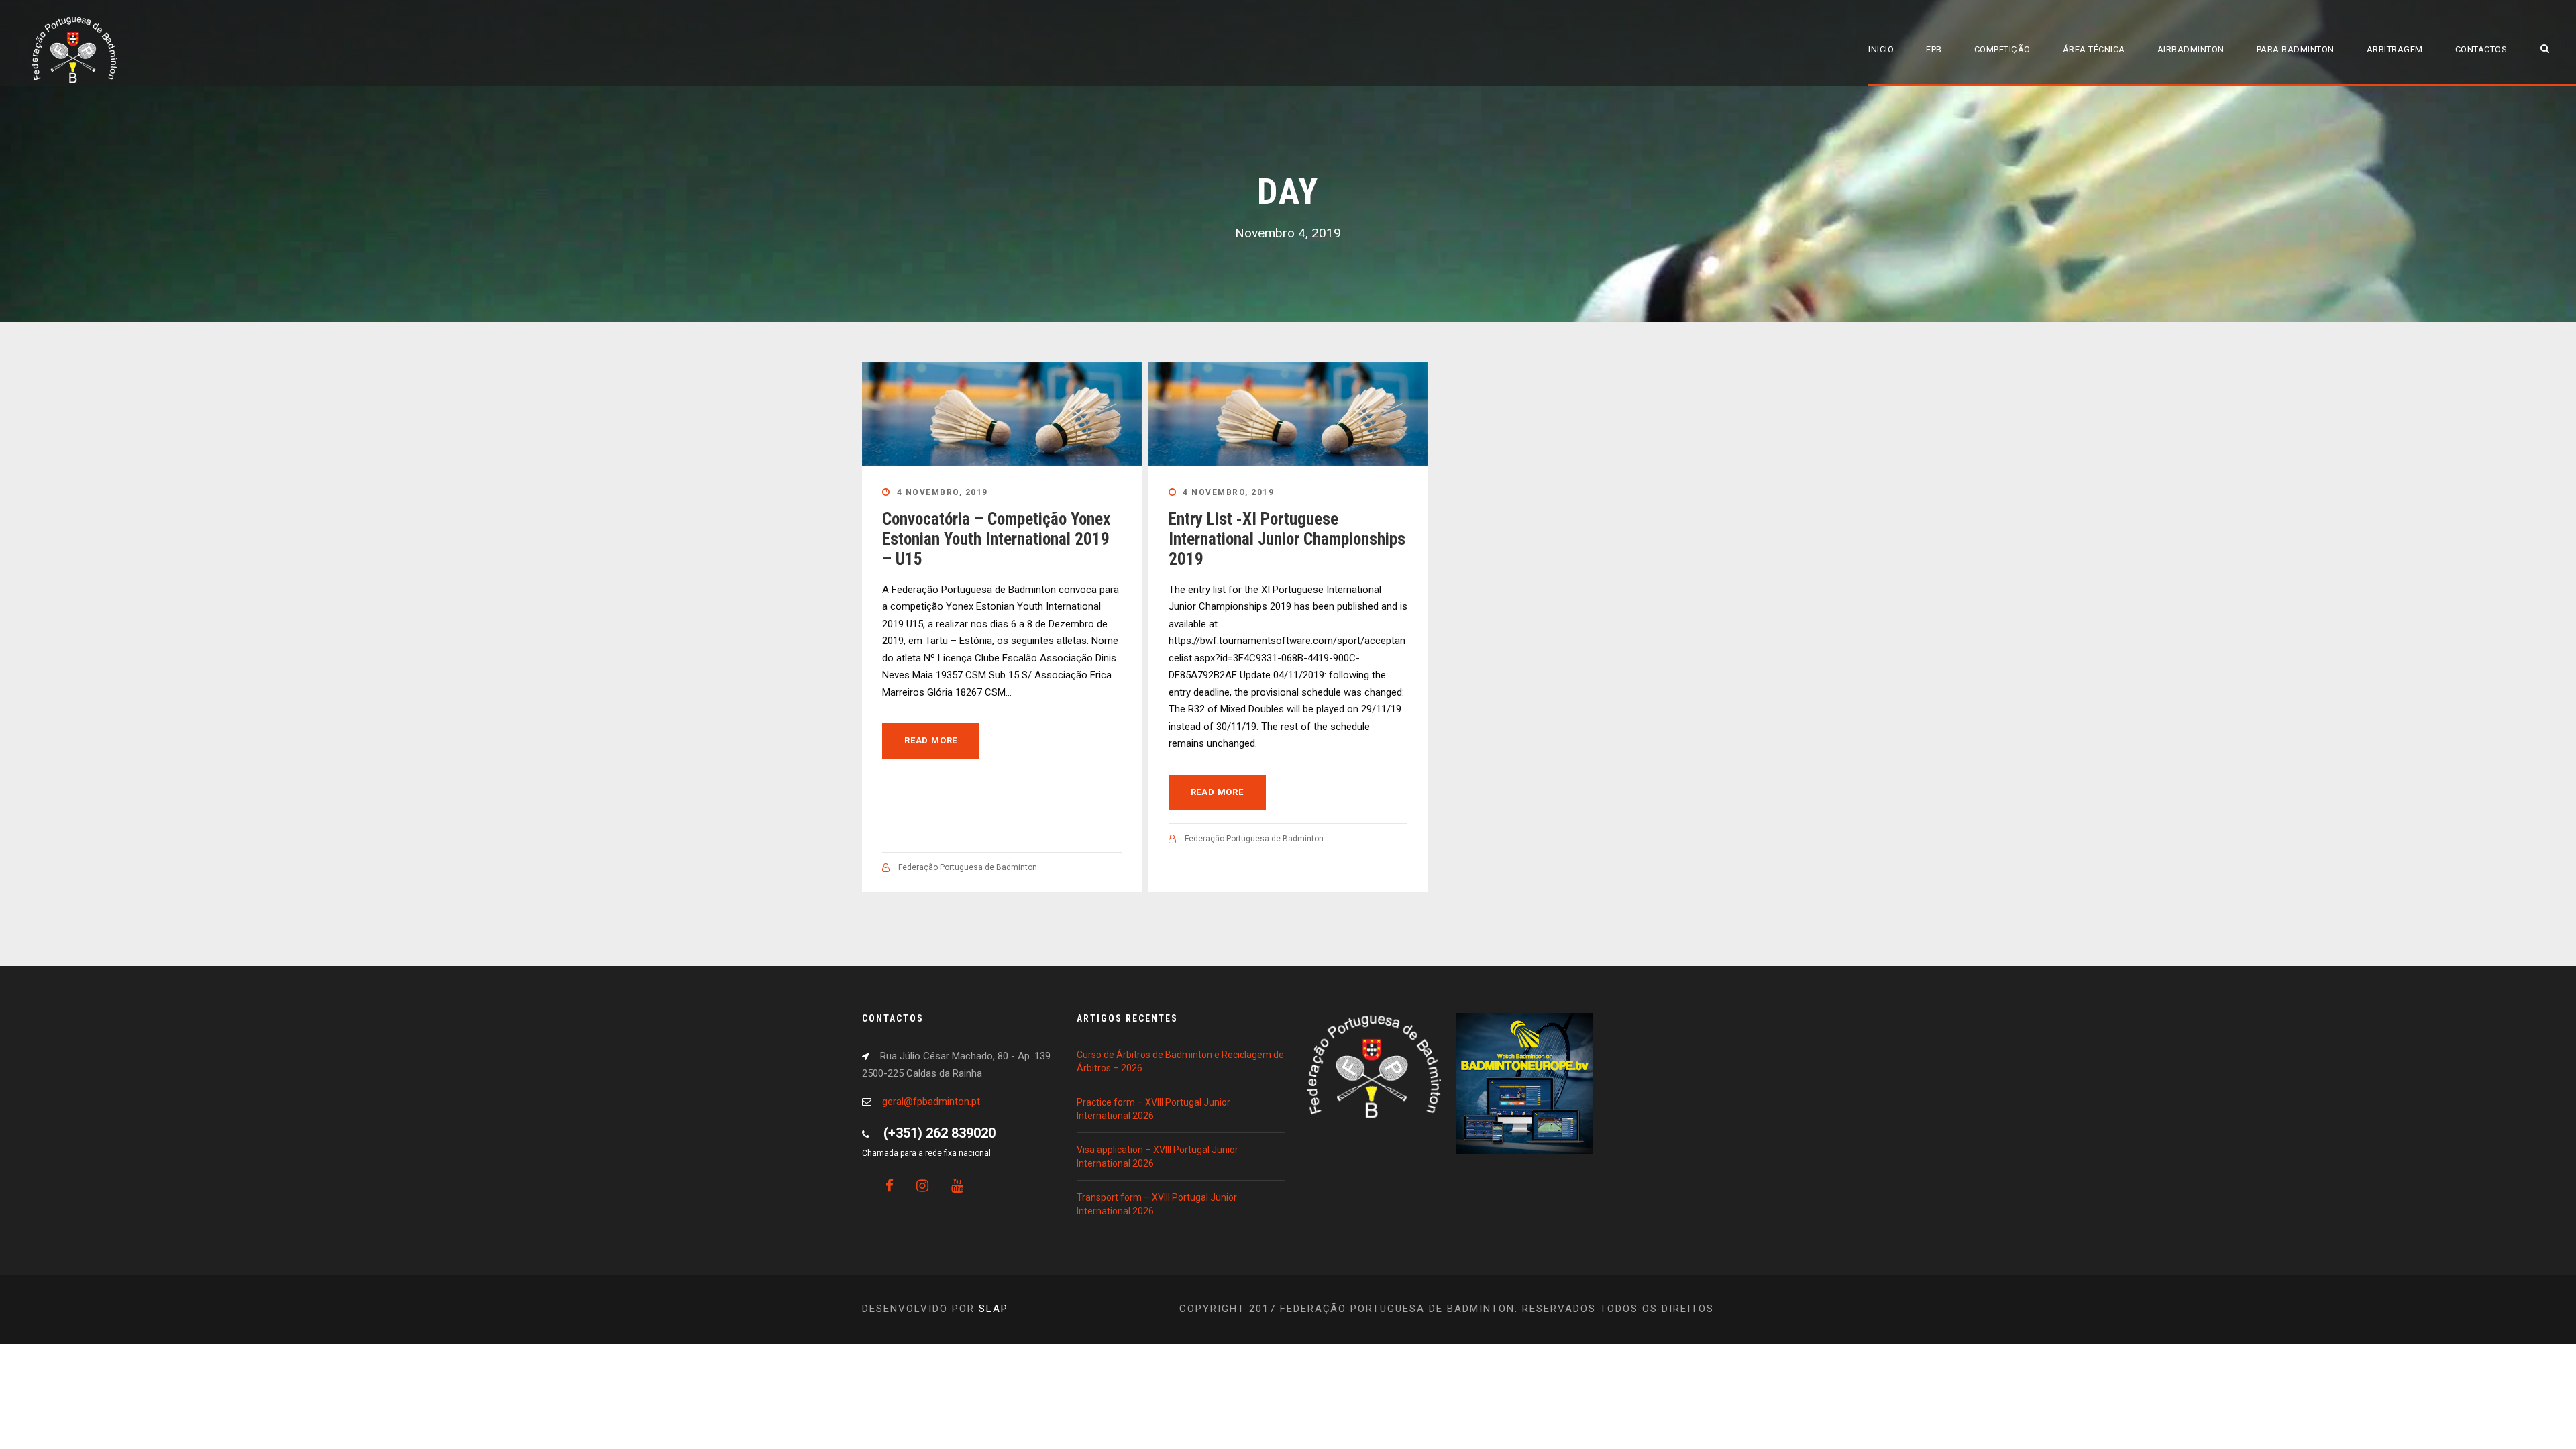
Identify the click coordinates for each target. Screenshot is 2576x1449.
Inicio (1881, 49)
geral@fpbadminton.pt (931, 1102)
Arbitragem (2395, 49)
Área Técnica (2094, 49)
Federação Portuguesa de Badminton (968, 867)
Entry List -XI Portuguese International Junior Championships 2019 (1287, 539)
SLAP (994, 1309)
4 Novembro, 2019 (943, 492)
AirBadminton (2191, 49)
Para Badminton (2296, 49)
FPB (1934, 49)
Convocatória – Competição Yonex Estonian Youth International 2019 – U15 (996, 539)
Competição (2002, 49)
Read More (931, 740)
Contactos (2481, 49)
